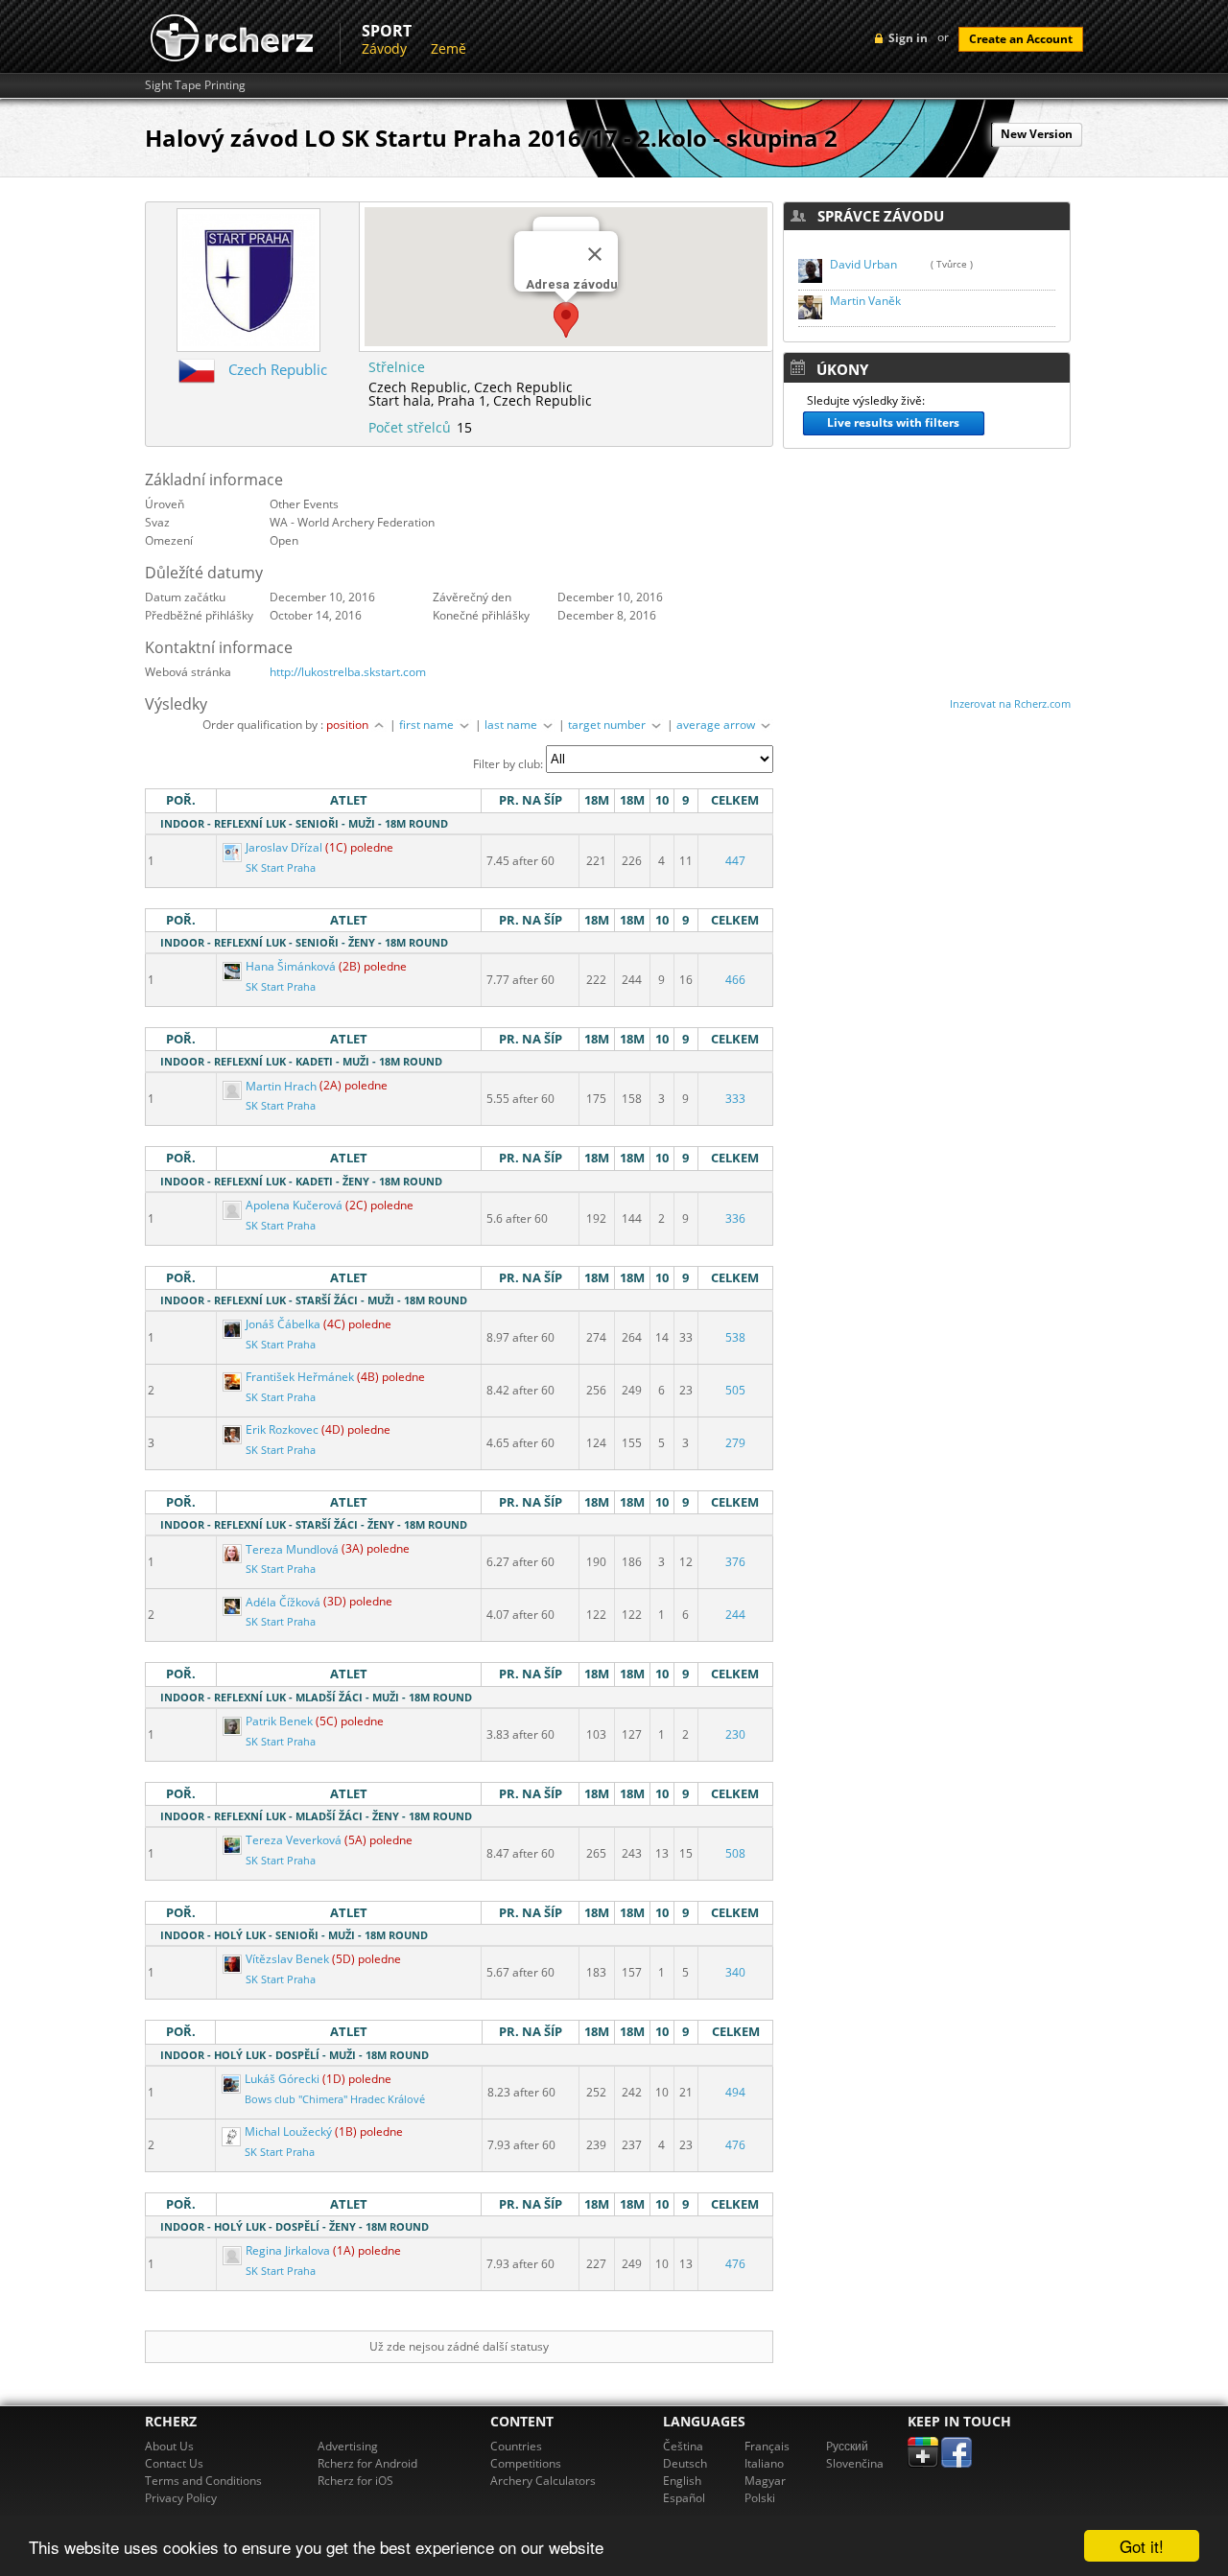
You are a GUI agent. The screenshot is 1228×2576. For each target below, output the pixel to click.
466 (735, 980)
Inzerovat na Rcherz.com (1010, 703)
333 (735, 1099)
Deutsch (685, 2463)
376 (735, 1562)
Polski (760, 2498)
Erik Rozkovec (282, 1429)
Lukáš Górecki (282, 2079)
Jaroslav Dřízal (284, 847)
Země (449, 48)
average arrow (717, 725)
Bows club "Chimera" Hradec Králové (335, 2099)
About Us (169, 2446)
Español (684, 2498)
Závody (384, 48)
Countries (516, 2446)
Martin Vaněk (865, 301)
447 (735, 861)
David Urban (863, 264)
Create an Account (1021, 39)
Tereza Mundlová (292, 1549)
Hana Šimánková (291, 966)
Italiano (764, 2463)
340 (735, 1972)
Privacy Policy (181, 2498)
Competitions (526, 2463)
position (349, 725)
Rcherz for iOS (355, 2481)
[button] (566, 320)
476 (735, 2145)
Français (767, 2446)
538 (735, 1337)
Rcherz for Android (367, 2463)
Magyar (765, 2481)
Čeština (683, 2446)
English (682, 2481)
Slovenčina (855, 2463)
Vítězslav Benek (287, 1959)
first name (428, 725)
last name (512, 725)
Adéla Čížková (283, 1602)
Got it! (1142, 2546)
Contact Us (174, 2463)
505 (735, 1390)
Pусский (847, 2446)
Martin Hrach (281, 1086)
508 (735, 1853)
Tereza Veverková (294, 1840)
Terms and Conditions (203, 2481)
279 (735, 1443)
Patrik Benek (279, 1721)
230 (735, 1734)
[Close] (595, 254)
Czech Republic (278, 369)
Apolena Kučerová (294, 1205)
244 (735, 1615)
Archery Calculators (543, 2481)
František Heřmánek (300, 1377)
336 (735, 1218)
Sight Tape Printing (195, 85)
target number (608, 725)
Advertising (348, 2446)
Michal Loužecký (288, 2131)
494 (735, 2092)
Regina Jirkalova (288, 2250)
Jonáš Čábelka (283, 1324)
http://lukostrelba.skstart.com (348, 672)
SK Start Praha (281, 868)
